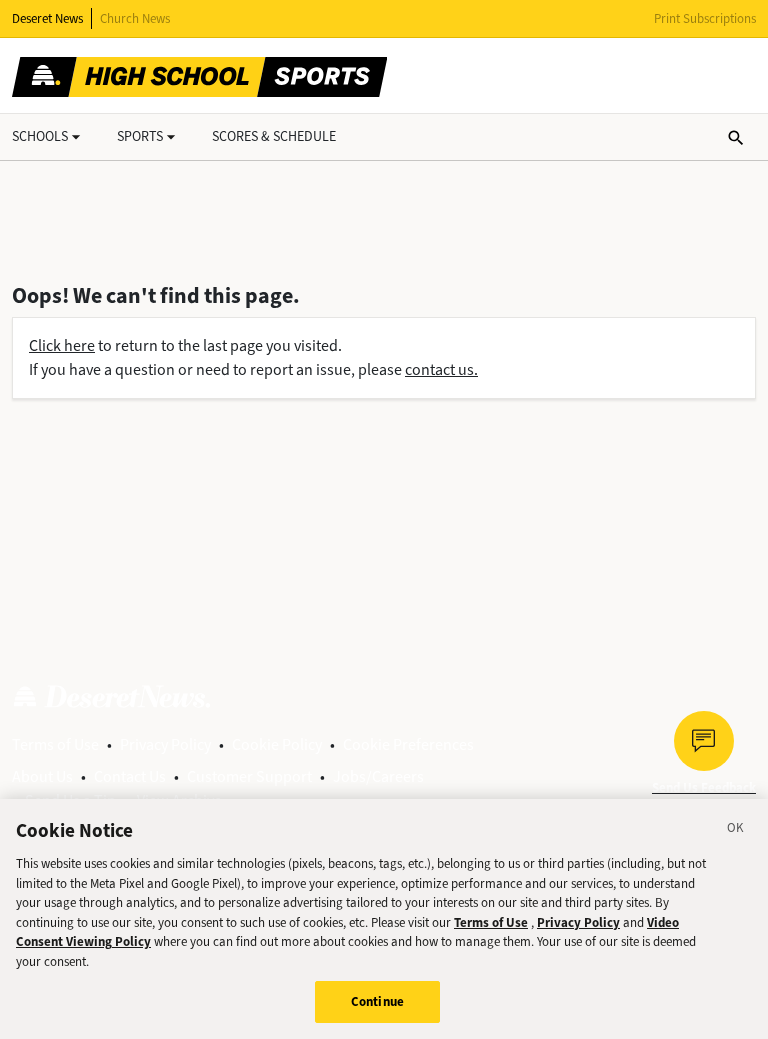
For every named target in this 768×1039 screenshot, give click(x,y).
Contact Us (130, 776)
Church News (135, 18)
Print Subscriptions (705, 18)
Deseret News (47, 18)
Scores (274, 136)
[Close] (736, 831)
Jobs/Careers (378, 776)
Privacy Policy (165, 744)
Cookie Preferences (408, 744)
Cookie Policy (277, 744)
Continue (377, 1001)
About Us (42, 776)
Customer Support (249, 776)
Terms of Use (55, 744)
